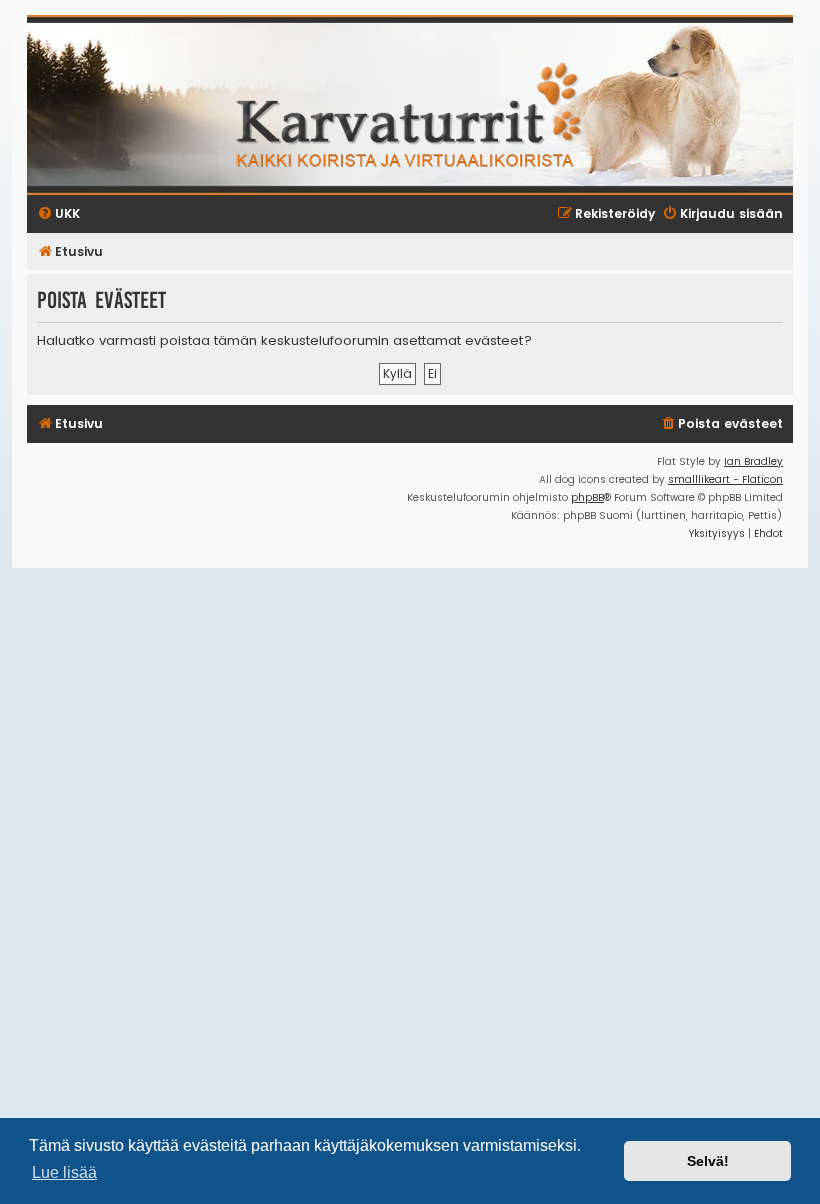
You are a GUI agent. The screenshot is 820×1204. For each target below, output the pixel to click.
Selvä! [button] (708, 1161)
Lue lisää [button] (64, 1172)
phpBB (587, 497)
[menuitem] (721, 424)
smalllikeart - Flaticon (725, 479)
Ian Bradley (753, 461)
